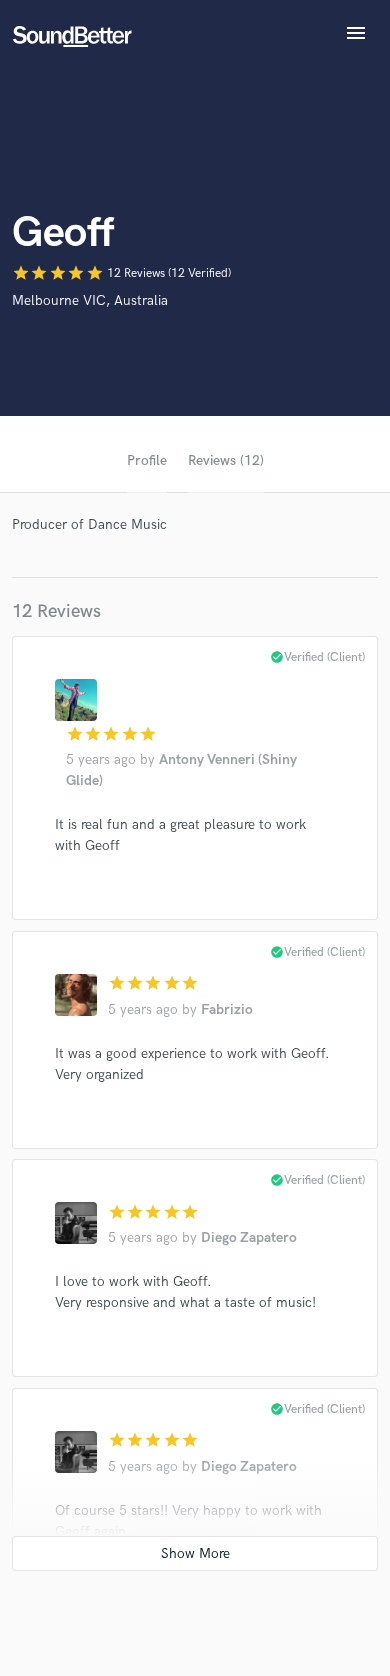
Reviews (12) (226, 460)
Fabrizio (227, 1009)
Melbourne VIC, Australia (90, 300)
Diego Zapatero (249, 1237)
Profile (147, 460)
